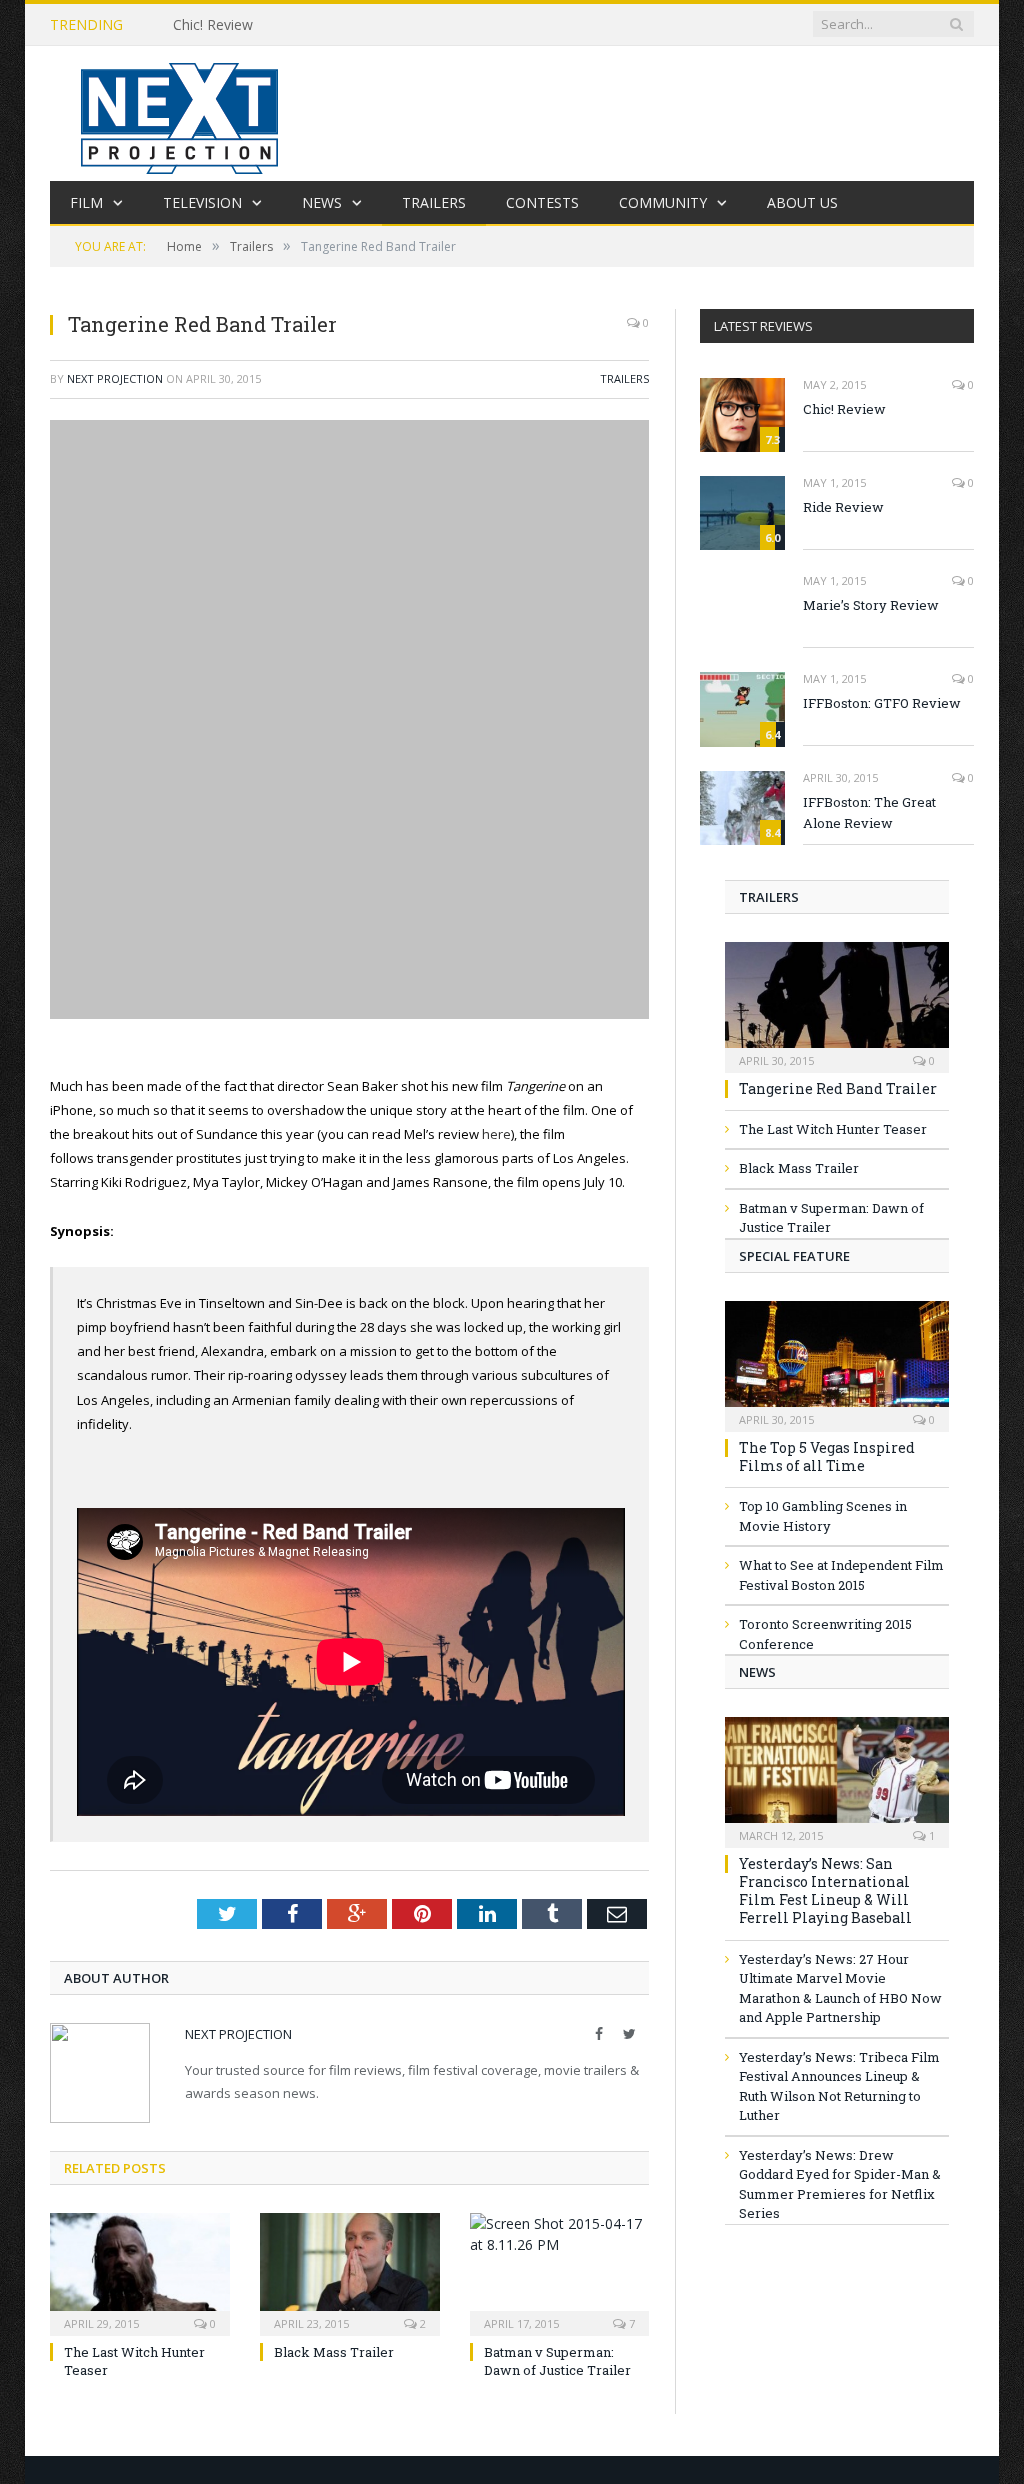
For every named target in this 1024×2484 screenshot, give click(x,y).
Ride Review (843, 507)
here (496, 1134)
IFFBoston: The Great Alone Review (869, 812)
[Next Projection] (180, 113)
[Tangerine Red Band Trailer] (837, 1001)
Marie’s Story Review (871, 605)
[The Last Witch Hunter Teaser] (140, 2272)
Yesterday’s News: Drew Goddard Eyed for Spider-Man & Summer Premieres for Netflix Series (840, 2184)
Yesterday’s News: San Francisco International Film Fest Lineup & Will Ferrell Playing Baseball (825, 1891)
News (322, 202)
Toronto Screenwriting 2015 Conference (825, 1634)
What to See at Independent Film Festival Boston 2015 (841, 1575)
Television (202, 202)
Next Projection (115, 378)
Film (86, 202)
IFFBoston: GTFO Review (882, 703)
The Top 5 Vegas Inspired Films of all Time (827, 1456)
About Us (802, 202)
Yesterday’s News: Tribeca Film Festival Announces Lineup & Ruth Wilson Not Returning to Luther (839, 2086)
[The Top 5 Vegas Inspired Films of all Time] (837, 1360)
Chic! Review (213, 25)
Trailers (434, 202)
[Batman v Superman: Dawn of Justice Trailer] (560, 2272)
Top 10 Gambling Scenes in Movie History (823, 1516)
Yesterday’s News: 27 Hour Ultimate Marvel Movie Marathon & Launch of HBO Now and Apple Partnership (840, 1988)
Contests (542, 202)
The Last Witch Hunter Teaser (833, 1129)
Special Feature (794, 1256)
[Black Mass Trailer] (350, 2272)
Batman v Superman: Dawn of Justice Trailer (557, 2361)
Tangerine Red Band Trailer (838, 1088)
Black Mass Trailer (334, 2352)
